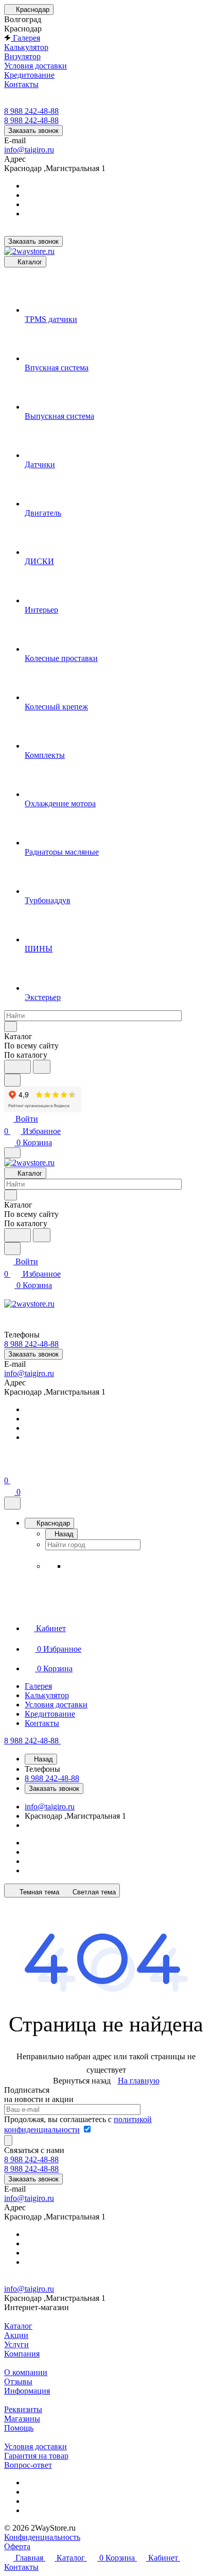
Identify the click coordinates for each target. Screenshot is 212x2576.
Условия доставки (36, 2446)
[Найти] (42, 1067)
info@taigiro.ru (29, 150)
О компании (26, 2372)
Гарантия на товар (36, 2456)
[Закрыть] (12, 1503)
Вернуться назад (82, 2081)
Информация (27, 2391)
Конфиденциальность (42, 2537)
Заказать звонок (33, 131)
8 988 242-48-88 (31, 111)
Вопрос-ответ (28, 2465)
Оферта (17, 2546)
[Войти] (9, 1468)
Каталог (18, 2326)
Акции (16, 2335)
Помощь (19, 2428)
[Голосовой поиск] (17, 1067)
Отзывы (18, 2382)
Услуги (16, 2344)
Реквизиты (23, 2409)
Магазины (22, 2419)
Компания (22, 2354)
